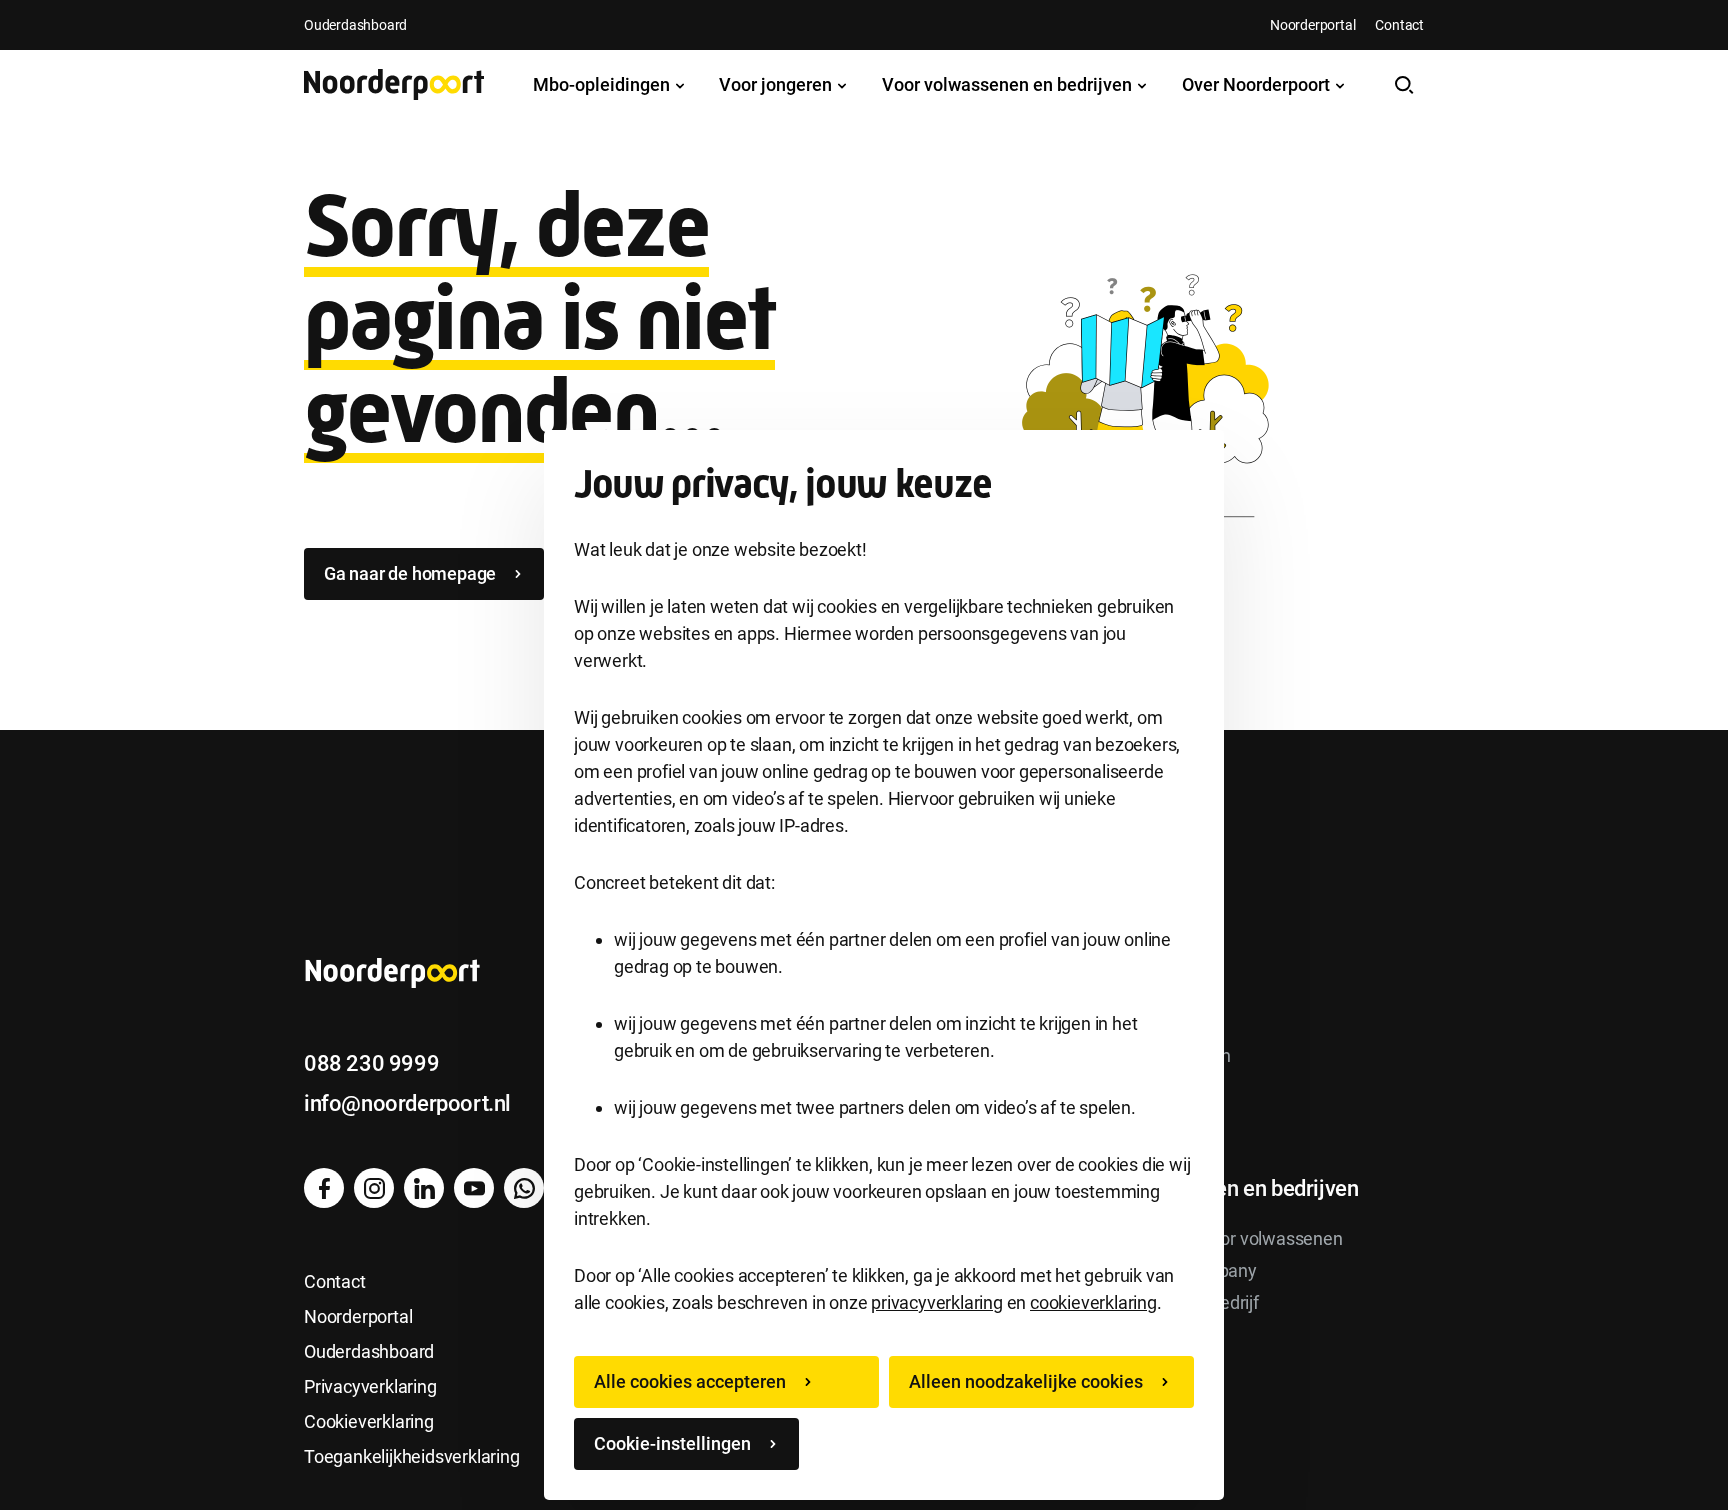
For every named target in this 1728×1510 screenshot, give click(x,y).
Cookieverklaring (369, 1421)
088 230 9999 (371, 1063)
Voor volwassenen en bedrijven (1009, 84)
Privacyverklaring (370, 1386)
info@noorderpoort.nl (407, 1103)
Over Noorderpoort (1258, 84)
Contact (1399, 25)
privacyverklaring (937, 1302)
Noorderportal (1312, 25)
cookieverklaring (1093, 1302)
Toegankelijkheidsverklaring (412, 1456)
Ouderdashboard (355, 25)
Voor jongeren (777, 84)
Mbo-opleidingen (603, 84)
